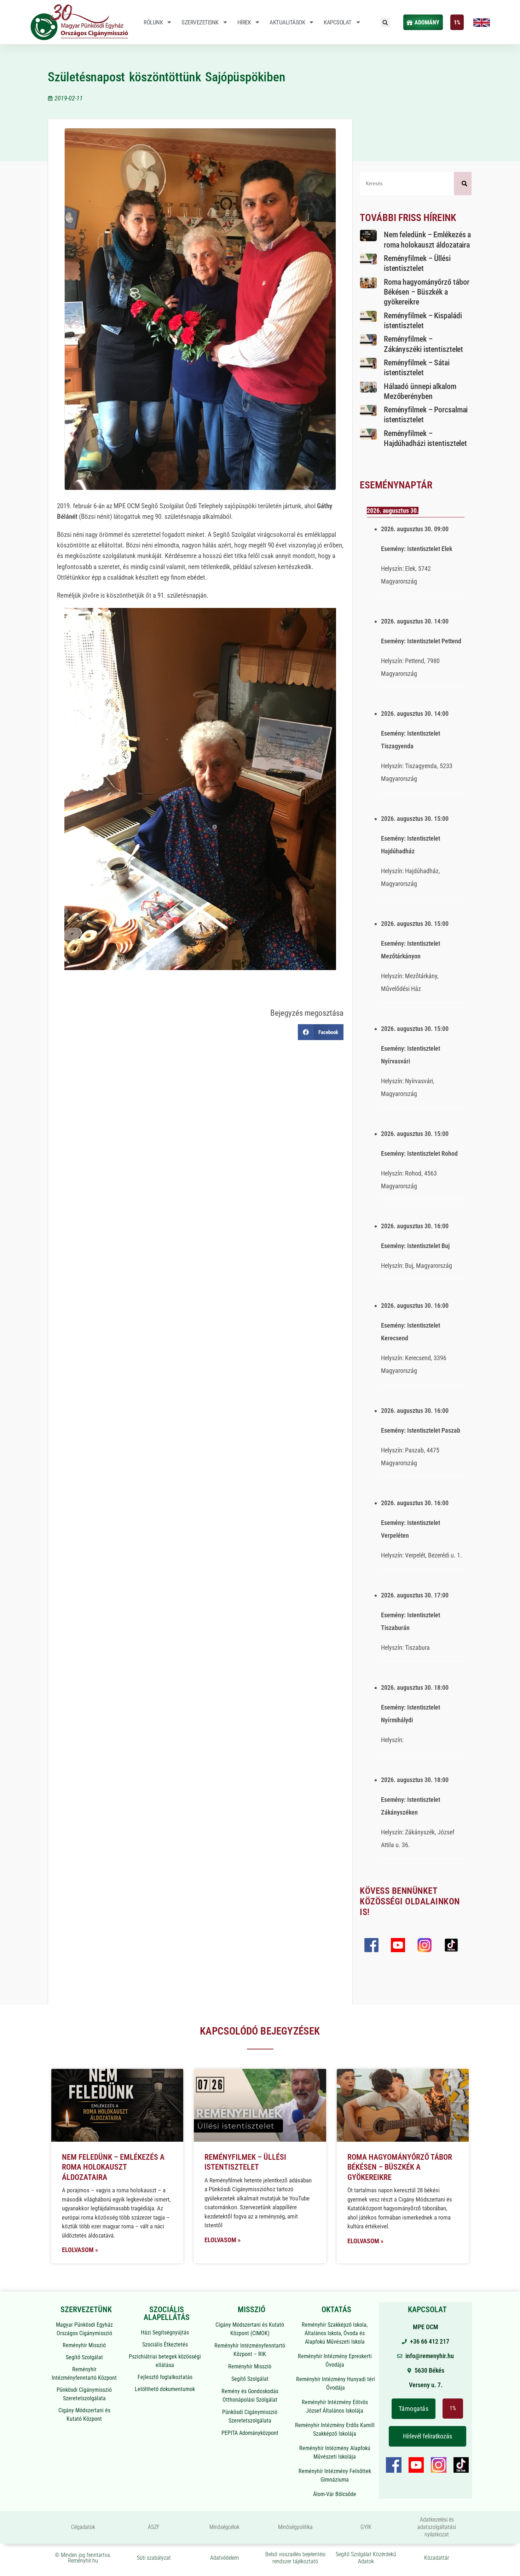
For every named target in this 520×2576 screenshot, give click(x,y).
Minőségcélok (224, 2527)
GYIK (366, 2527)
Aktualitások (287, 22)
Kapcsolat (338, 22)
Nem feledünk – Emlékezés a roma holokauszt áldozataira (113, 2167)
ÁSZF (154, 2527)
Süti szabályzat (154, 2558)
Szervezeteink (200, 22)
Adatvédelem (224, 2558)
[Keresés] (463, 184)
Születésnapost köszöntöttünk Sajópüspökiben (167, 77)
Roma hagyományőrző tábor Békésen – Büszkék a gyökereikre (427, 292)
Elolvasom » (80, 2250)
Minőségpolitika (295, 2527)
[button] (385, 23)
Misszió (252, 2310)
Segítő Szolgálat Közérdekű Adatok (366, 2558)
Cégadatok (83, 2527)
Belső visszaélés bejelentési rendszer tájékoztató (295, 2558)
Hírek (244, 22)
